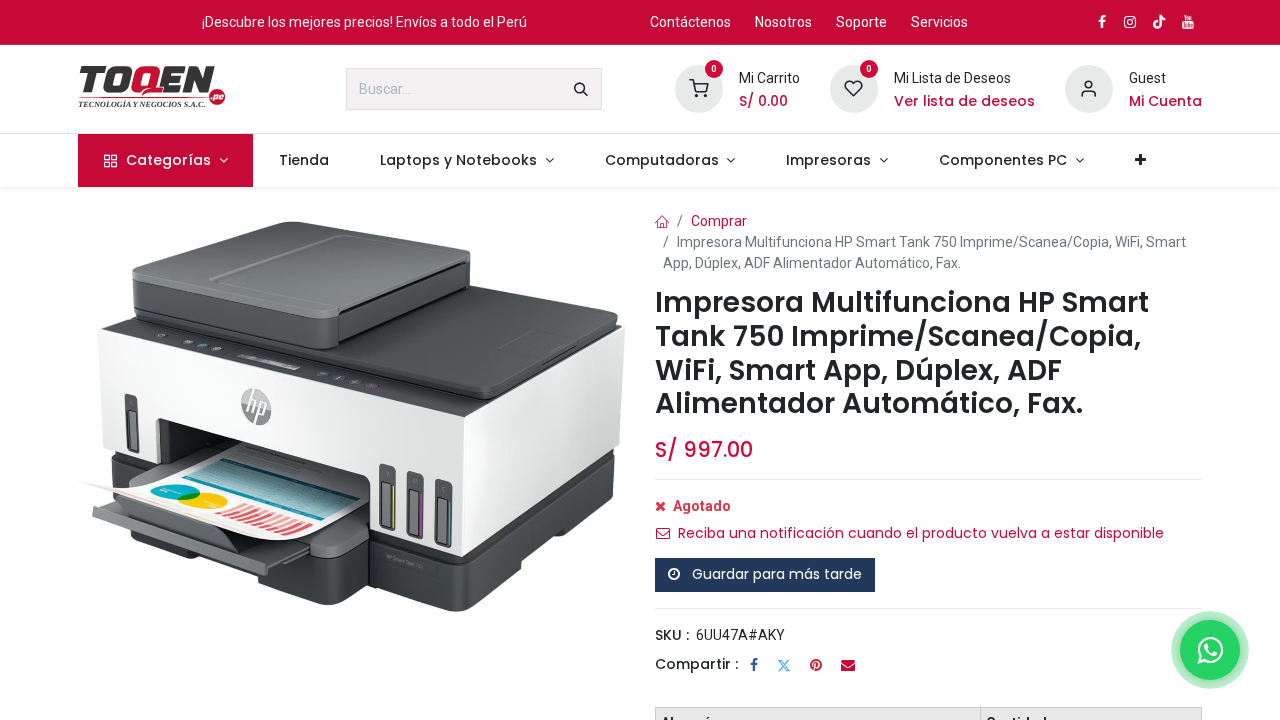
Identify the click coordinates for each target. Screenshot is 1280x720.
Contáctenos (690, 22)
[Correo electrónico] (848, 665)
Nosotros (783, 22)
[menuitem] (165, 160)
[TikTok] (1159, 22)
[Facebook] (754, 665)
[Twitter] (784, 665)
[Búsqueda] (581, 89)
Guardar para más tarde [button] (775, 574)
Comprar (719, 221)
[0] (699, 88)
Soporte (861, 22)
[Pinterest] (816, 665)
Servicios (939, 22)
